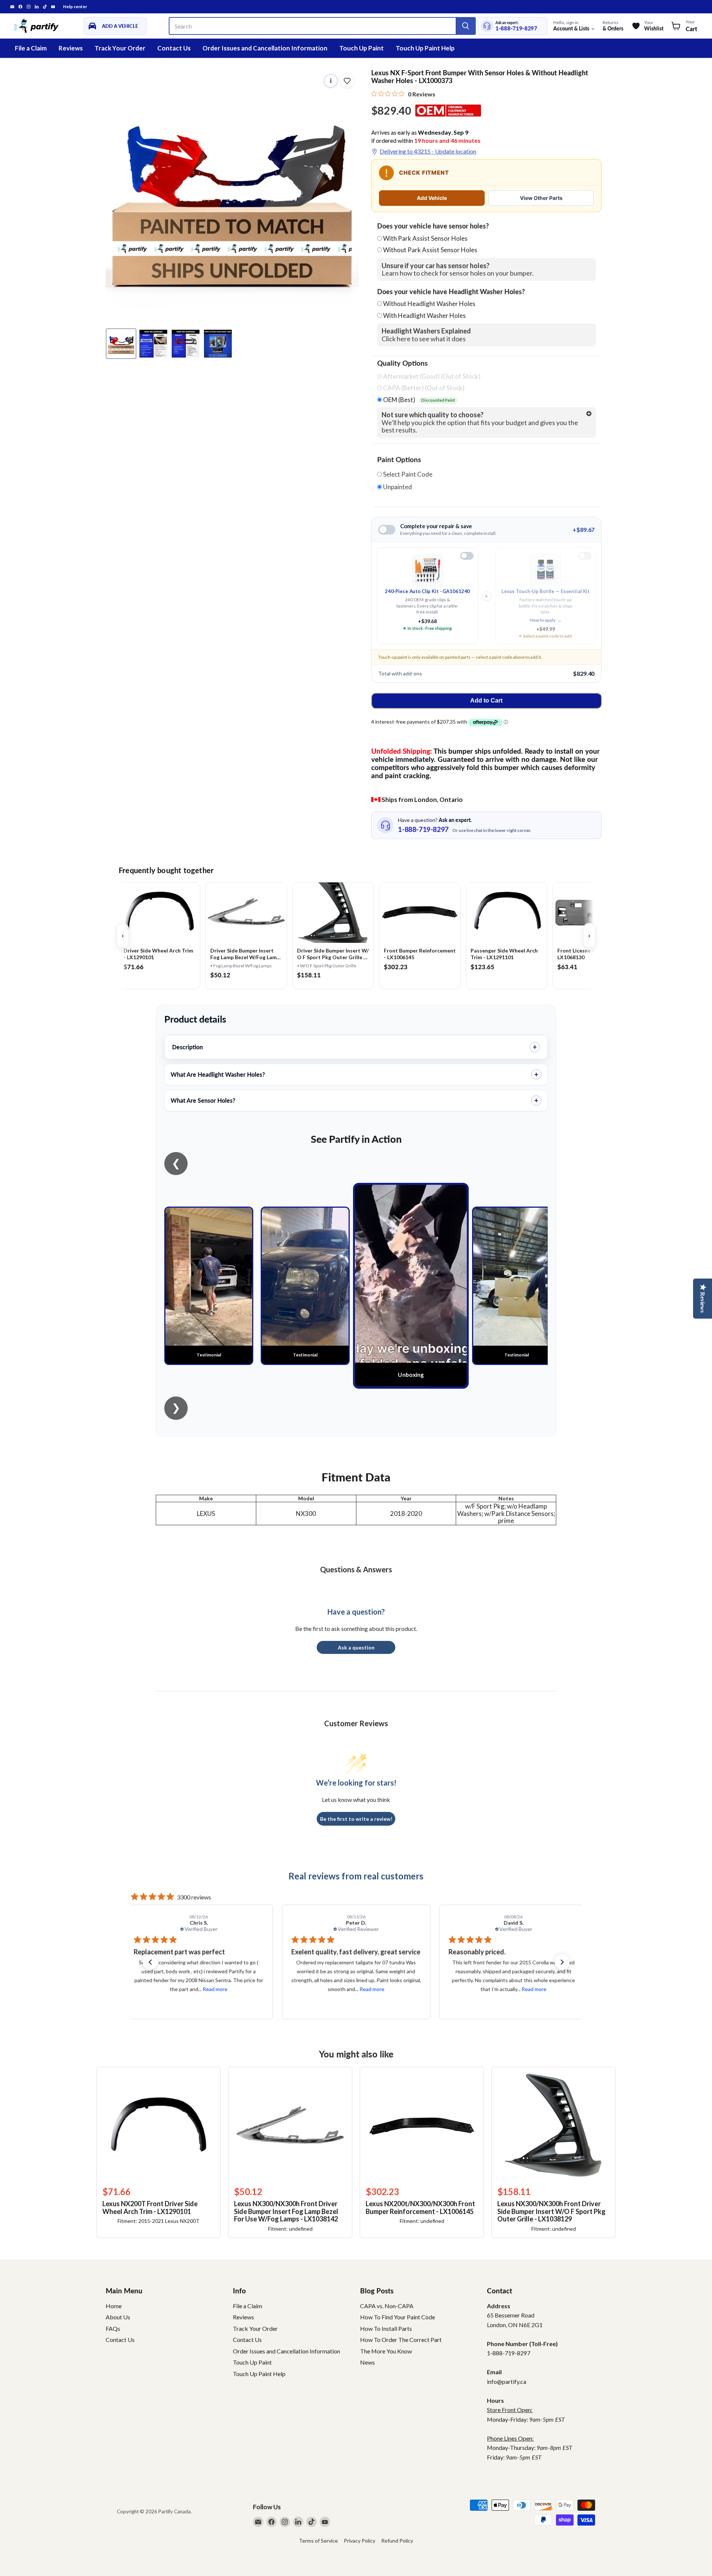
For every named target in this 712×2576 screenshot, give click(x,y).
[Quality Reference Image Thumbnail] (153, 344)
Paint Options (399, 460)
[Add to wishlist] (347, 81)
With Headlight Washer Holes (424, 315)
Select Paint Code (407, 474)
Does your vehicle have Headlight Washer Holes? (451, 292)
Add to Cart (486, 700)
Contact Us (174, 48)
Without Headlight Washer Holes (429, 304)
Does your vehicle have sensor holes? (433, 226)
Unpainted (397, 487)
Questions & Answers (356, 1569)
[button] (150, 1962)
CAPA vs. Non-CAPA (387, 2306)
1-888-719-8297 (516, 28)
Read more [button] (219, 1989)
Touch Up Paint (362, 48)
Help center (75, 7)
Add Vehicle (432, 198)
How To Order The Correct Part (401, 2340)
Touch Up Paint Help (425, 48)
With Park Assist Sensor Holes (425, 238)
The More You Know (386, 2351)
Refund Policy (397, 2541)
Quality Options (402, 363)
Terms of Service (318, 2541)
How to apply (546, 620)
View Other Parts (541, 198)
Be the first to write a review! (356, 1819)
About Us (118, 2317)
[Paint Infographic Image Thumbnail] (186, 344)
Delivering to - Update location (428, 151)
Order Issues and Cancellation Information (265, 48)
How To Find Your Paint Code (398, 2317)
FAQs (113, 2328)
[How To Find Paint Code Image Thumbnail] (218, 344)
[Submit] (465, 26)
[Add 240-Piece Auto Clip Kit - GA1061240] (467, 556)
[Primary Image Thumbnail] (121, 344)
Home (114, 2306)
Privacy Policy (360, 2541)
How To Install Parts (386, 2328)
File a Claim (31, 48)
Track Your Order (120, 48)
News (367, 2362)
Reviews (71, 48)
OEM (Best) (418, 400)
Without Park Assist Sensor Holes (430, 250)
